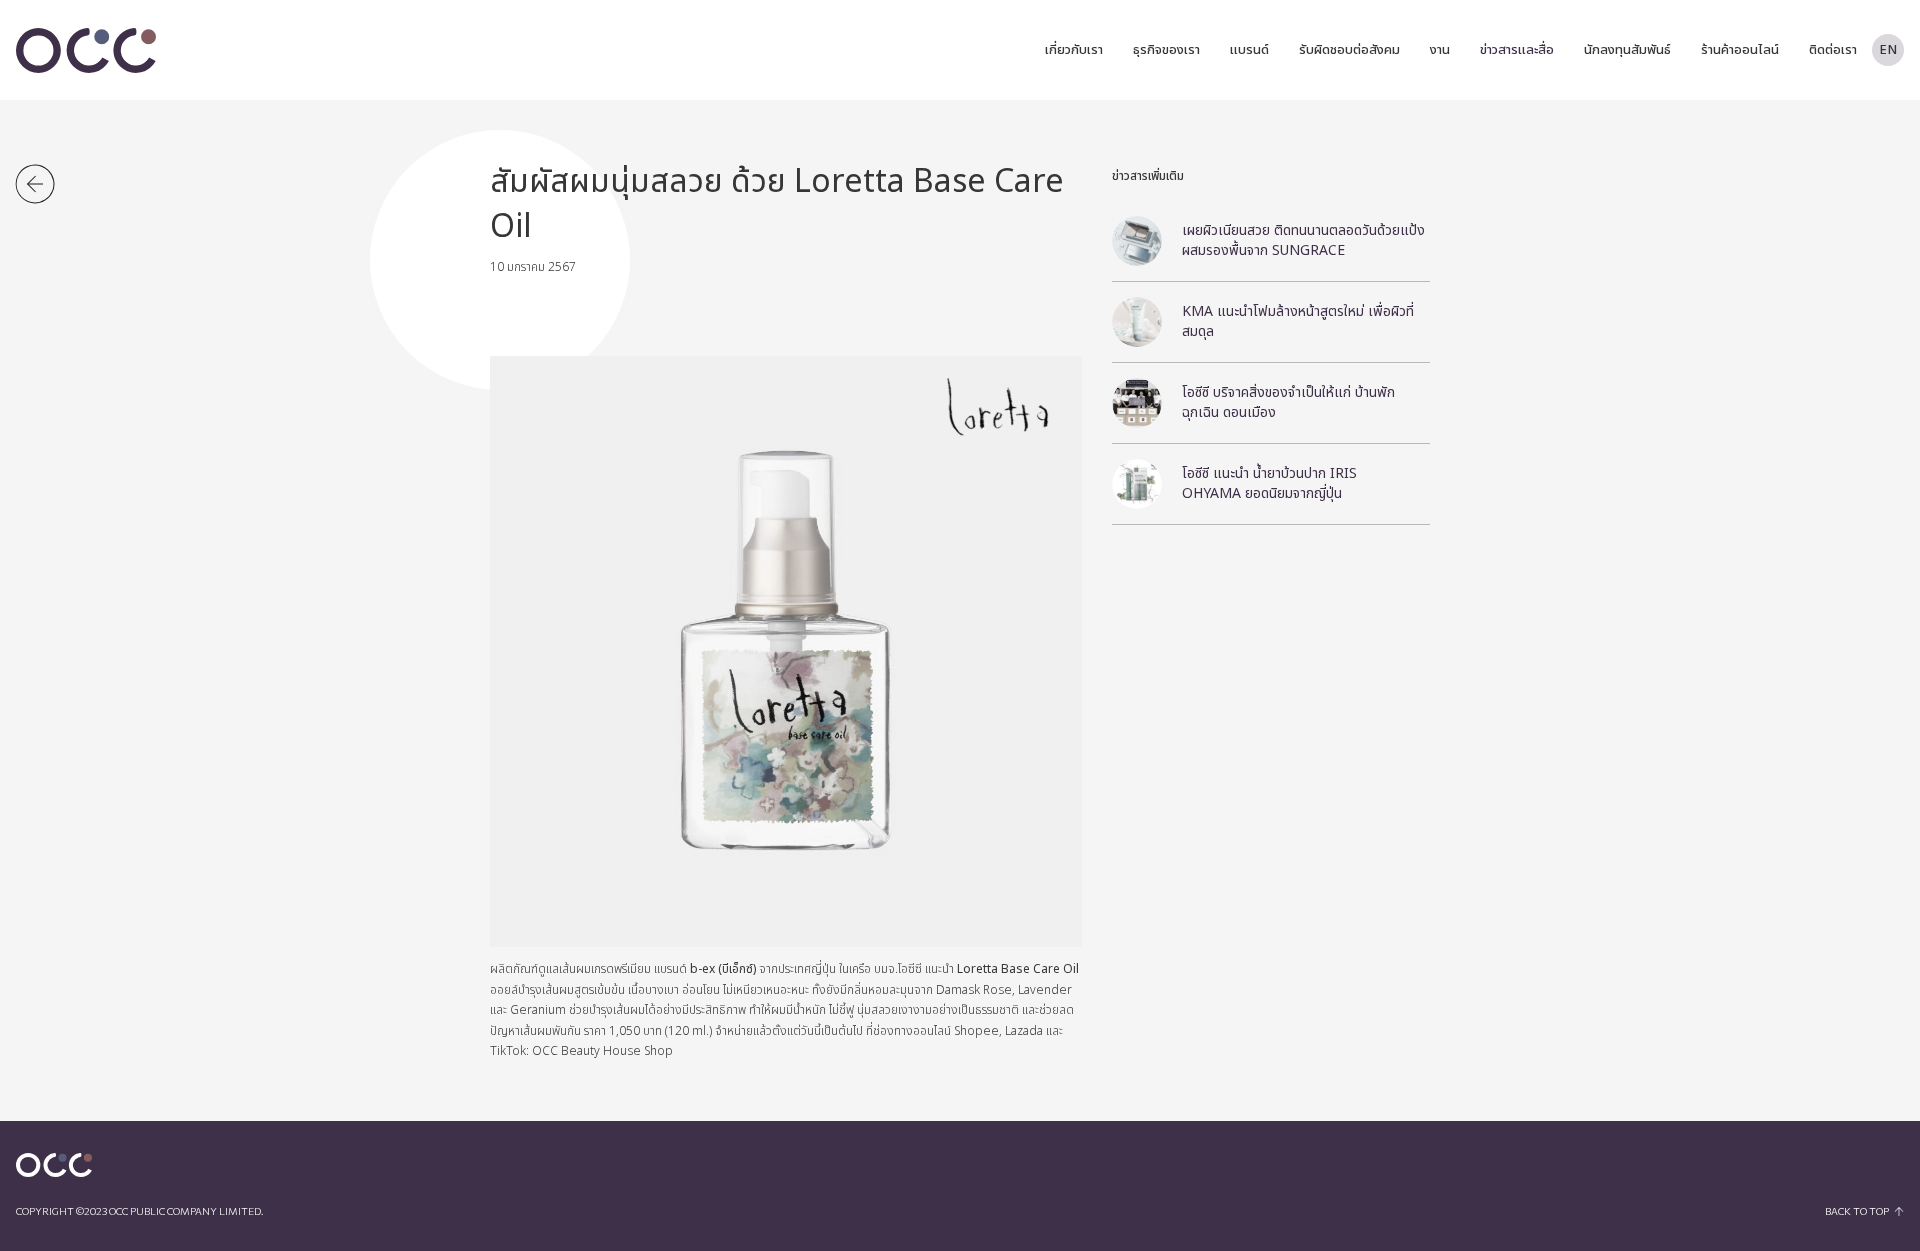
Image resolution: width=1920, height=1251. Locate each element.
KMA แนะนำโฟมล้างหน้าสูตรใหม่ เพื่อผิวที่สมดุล (1298, 321)
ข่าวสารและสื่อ (1517, 50)
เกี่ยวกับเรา (1074, 50)
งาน (1440, 50)
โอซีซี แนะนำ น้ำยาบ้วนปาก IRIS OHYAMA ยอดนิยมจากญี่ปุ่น (1269, 483)
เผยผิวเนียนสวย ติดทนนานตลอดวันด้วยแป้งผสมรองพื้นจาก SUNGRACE (1303, 240)
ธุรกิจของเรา (1166, 50)
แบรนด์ (1249, 50)
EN (1888, 50)
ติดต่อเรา (1833, 50)
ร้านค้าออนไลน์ (1740, 50)
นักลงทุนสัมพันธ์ (1627, 50)
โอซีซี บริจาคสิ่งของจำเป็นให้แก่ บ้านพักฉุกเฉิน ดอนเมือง (1288, 402)
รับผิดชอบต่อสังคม (1349, 50)
